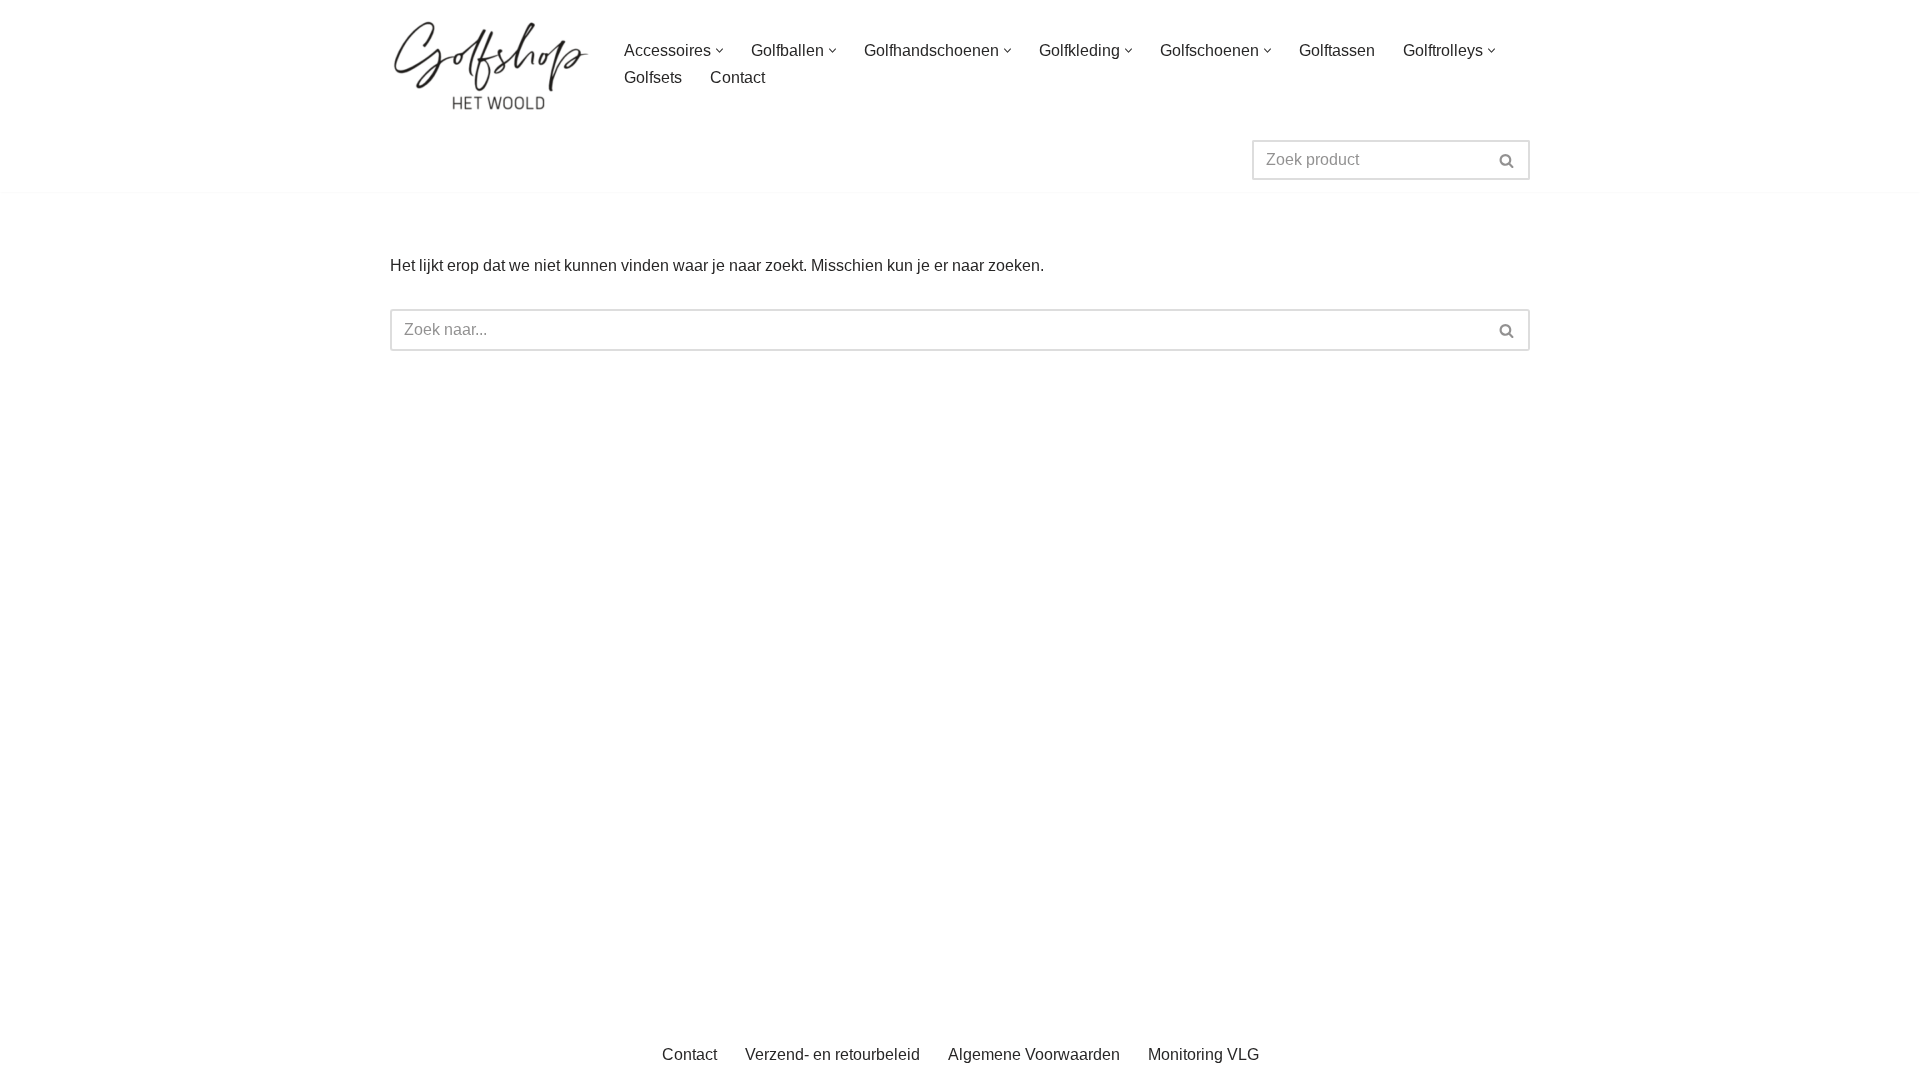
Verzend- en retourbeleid (832, 1054)
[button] (719, 50)
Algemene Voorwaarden (1034, 1054)
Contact (737, 77)
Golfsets (653, 77)
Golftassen (1337, 50)
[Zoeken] (1507, 160)
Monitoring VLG (1203, 1054)
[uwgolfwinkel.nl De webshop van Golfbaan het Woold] (490, 64)
